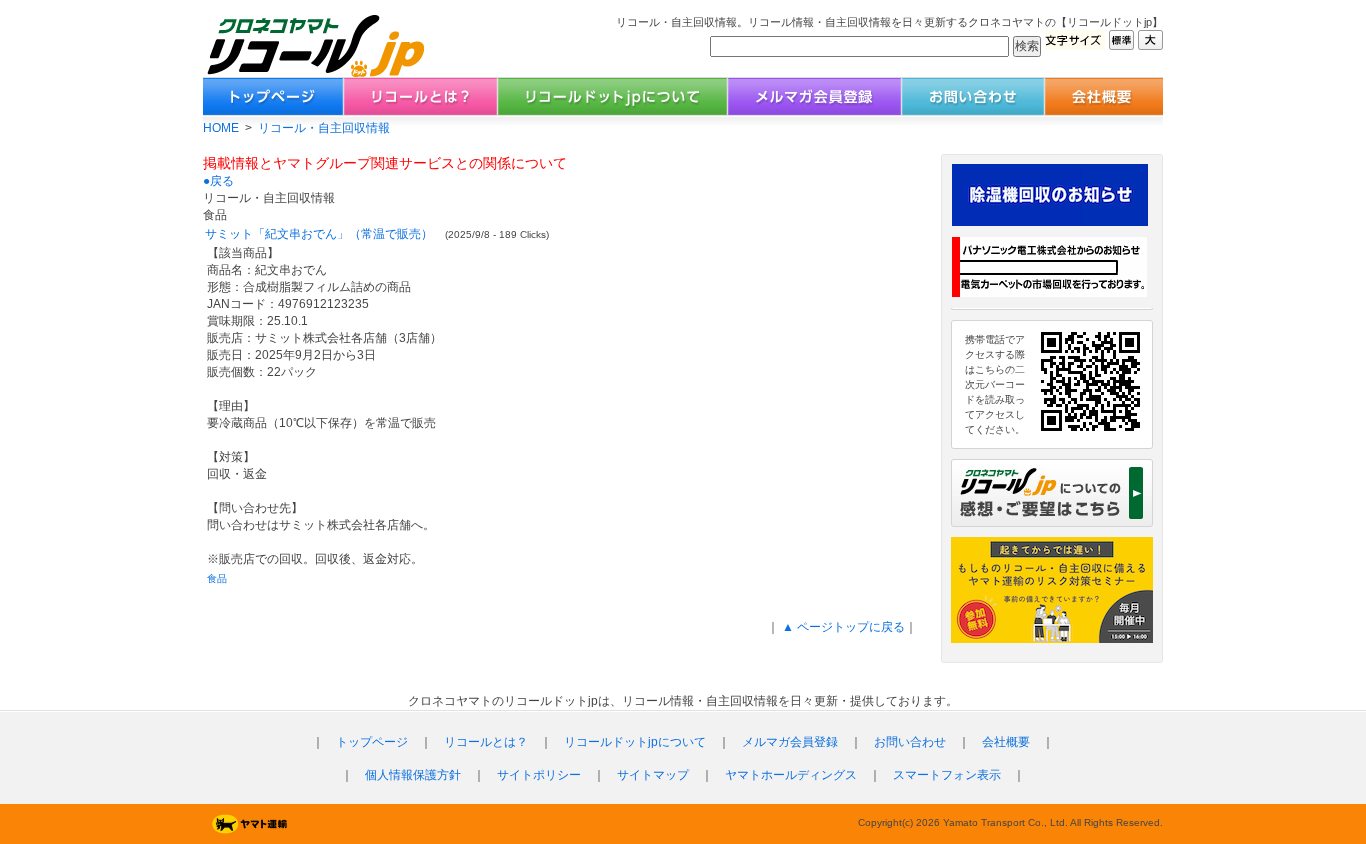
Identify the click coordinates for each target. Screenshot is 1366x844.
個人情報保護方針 (413, 775)
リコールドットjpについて (635, 742)
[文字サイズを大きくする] (1150, 44)
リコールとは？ (486, 742)
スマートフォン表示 (947, 775)
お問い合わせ (910, 742)
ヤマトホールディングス (791, 775)
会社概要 (1006, 742)
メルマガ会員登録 (790, 742)
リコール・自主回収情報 (324, 128)
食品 (217, 578)
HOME (221, 128)
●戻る (218, 181)
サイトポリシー (539, 775)
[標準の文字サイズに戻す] (1121, 44)
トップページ (372, 742)
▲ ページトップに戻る (842, 627)
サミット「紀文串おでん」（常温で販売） (319, 234)
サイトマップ (653, 775)
